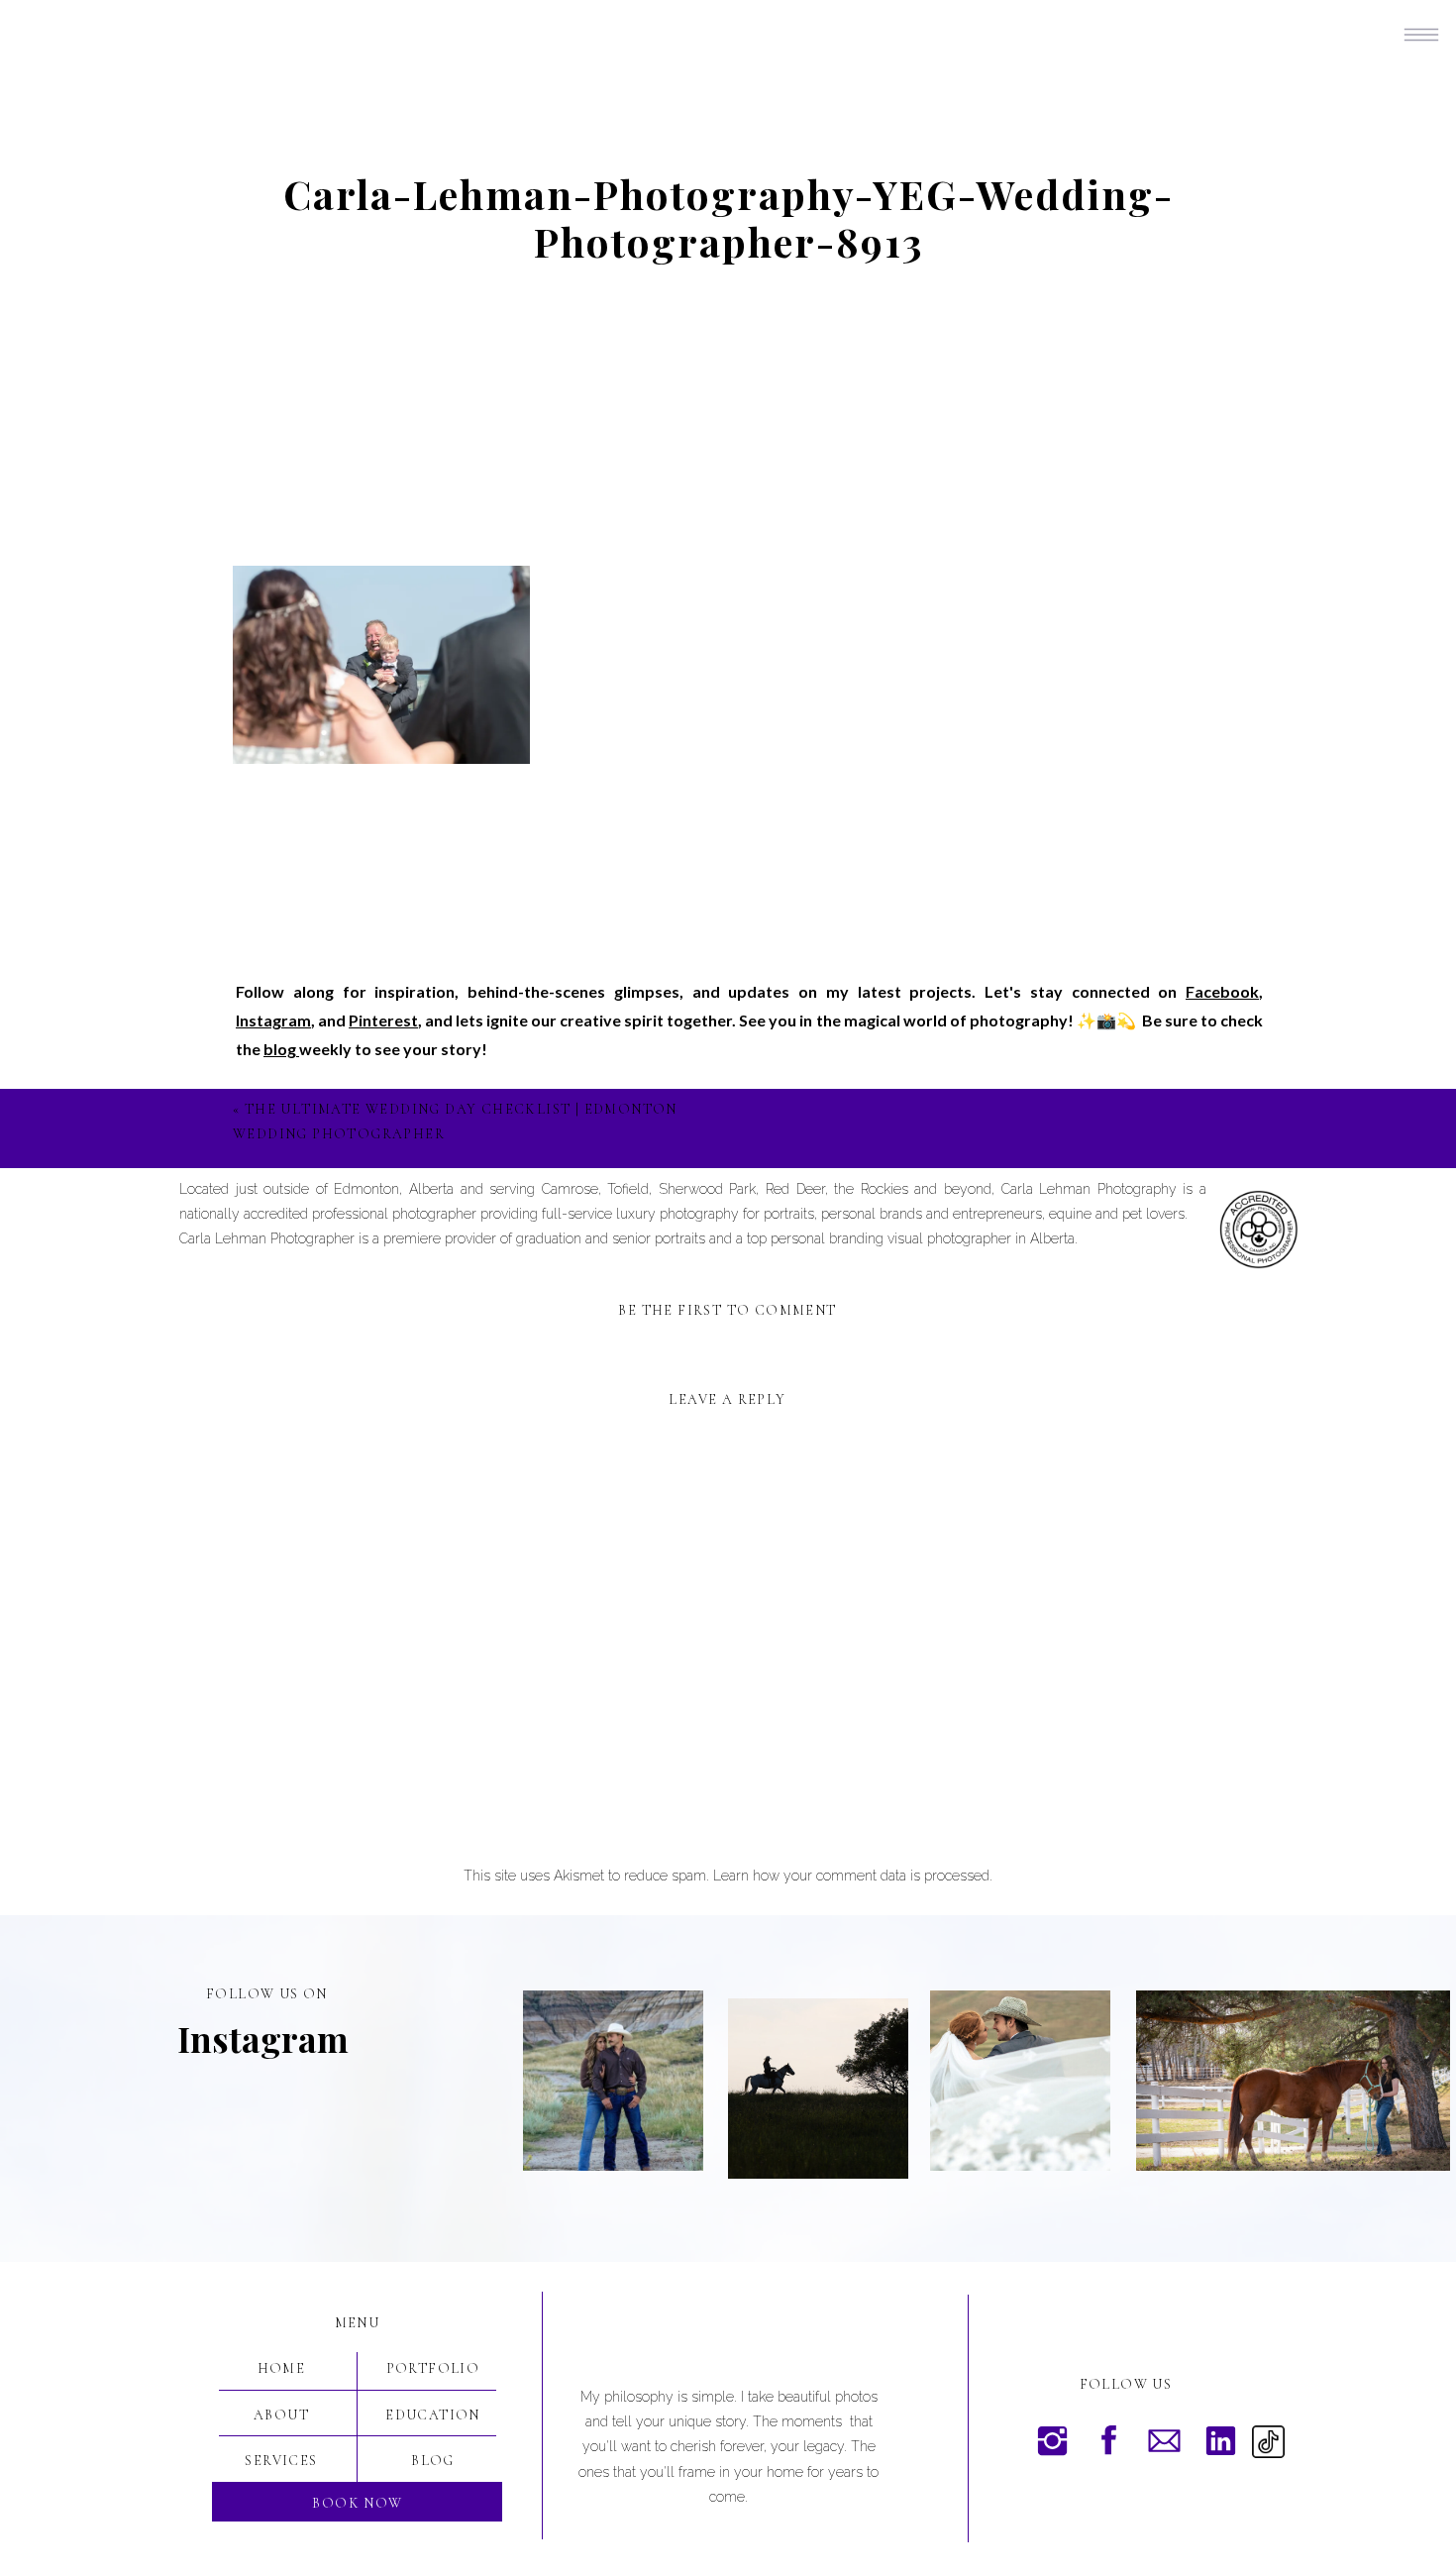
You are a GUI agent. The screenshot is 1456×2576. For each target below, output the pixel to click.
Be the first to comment (727, 1310)
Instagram (273, 1020)
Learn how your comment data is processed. (853, 1876)
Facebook (1222, 991)
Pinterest (383, 1020)
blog (281, 1049)
